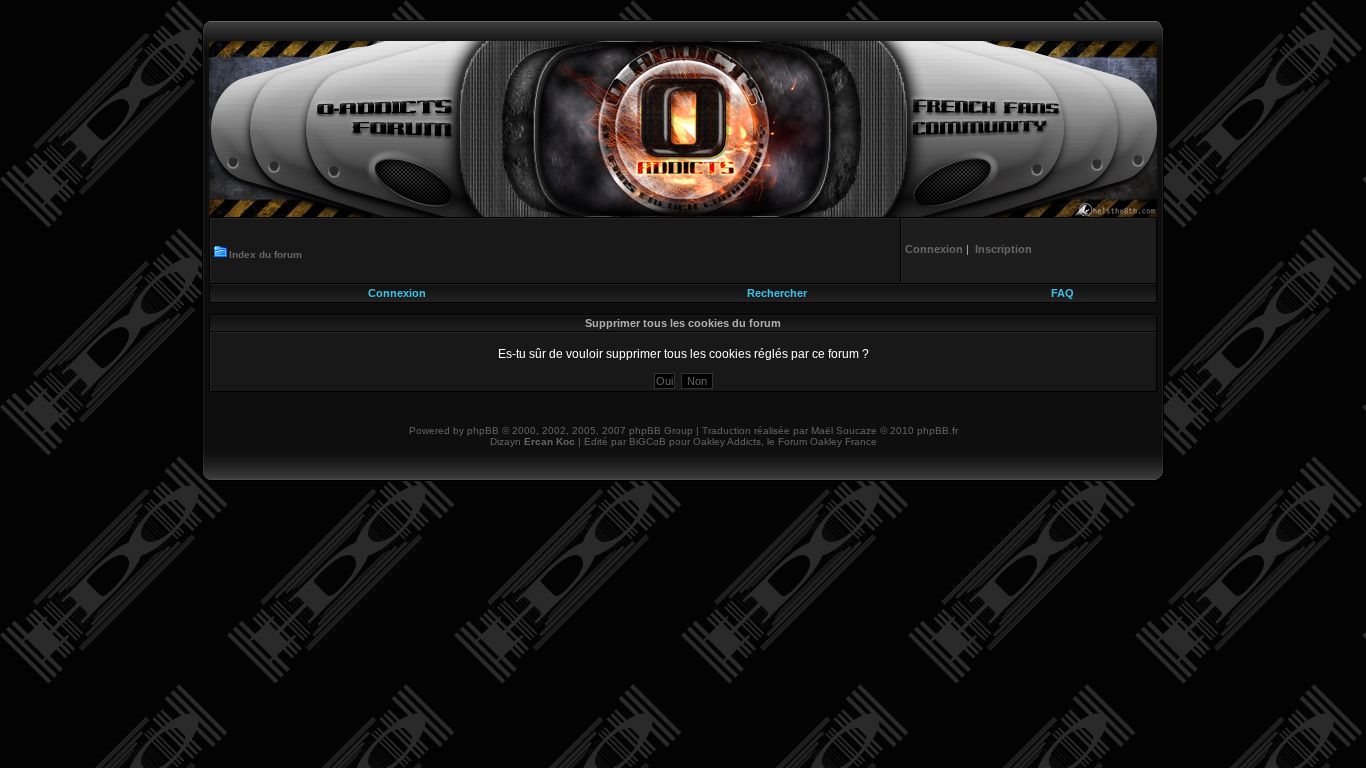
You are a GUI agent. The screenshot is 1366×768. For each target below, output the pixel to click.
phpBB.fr (937, 430)
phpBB (483, 430)
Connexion (397, 293)
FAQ (1062, 293)
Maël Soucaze (844, 430)
